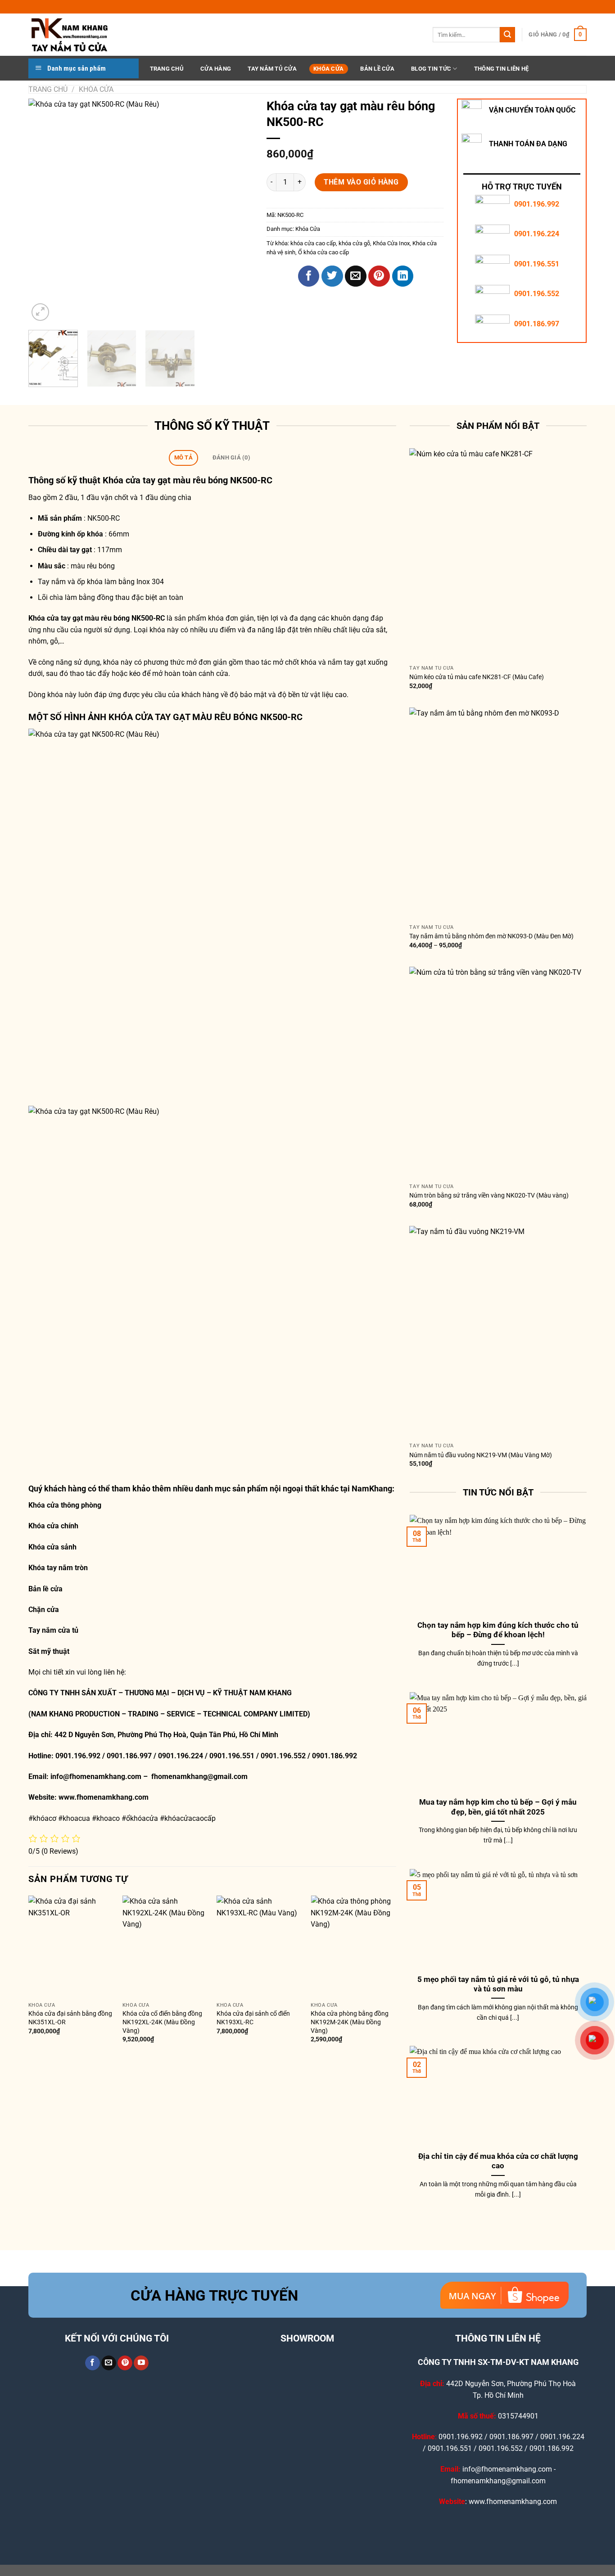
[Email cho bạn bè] (356, 276)
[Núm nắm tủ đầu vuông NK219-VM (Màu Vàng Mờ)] (498, 1332)
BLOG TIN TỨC (431, 69)
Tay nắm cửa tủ (53, 1630)
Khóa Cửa (328, 69)
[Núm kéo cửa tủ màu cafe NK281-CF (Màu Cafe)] (498, 554)
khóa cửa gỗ (354, 243)
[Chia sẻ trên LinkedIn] (403, 276)
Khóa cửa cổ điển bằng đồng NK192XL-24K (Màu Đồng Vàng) (162, 2022)
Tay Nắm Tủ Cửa (272, 69)
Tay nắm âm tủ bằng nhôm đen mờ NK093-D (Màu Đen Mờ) (491, 936)
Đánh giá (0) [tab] (231, 457)
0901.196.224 (537, 234)
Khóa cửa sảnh (52, 1547)
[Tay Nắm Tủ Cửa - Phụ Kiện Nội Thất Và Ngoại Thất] (73, 35)
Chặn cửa (44, 1610)
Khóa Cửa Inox (391, 243)
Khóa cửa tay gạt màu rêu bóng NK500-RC (188, 480)
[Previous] (44, 211)
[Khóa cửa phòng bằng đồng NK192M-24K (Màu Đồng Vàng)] (353, 1947)
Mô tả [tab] (183, 457)
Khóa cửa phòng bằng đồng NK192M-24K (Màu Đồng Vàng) (350, 2022)
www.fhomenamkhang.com (105, 1797)
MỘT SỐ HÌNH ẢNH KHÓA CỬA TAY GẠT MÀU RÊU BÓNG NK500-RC (165, 717)
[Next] (237, 211)
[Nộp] (507, 35)
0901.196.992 (537, 204)
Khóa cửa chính (53, 1526)
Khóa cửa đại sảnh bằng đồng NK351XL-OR (70, 2018)
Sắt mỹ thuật (50, 1651)
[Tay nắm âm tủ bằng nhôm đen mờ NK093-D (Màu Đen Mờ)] (498, 814)
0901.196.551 (537, 264)
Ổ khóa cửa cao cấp (323, 252)
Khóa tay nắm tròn (58, 1568)
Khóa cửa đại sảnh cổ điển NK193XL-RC (253, 2018)
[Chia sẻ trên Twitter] (332, 276)
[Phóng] (40, 312)
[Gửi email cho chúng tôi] (109, 2363)
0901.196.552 (537, 294)
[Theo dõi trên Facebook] (93, 2363)
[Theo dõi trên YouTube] (141, 2363)
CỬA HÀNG (216, 69)
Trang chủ (48, 89)
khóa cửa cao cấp (313, 243)
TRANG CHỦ (167, 69)
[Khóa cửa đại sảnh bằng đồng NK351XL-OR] (71, 1947)
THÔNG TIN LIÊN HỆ (501, 69)
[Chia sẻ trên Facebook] (309, 276)
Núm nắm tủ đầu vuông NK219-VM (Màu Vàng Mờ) (481, 1455)
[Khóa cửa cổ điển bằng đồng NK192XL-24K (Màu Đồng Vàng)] (165, 1947)
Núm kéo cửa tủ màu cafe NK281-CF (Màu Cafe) (477, 677)
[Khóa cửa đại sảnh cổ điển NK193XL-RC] (259, 1947)
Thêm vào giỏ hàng (361, 182)
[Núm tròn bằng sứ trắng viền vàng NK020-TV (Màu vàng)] (498, 1073)
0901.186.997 (537, 324)
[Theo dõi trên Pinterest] (125, 2363)
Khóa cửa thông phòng (65, 1505)
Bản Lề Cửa (377, 69)
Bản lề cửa (45, 1589)
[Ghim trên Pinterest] (379, 276)
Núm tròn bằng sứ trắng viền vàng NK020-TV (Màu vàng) (489, 1196)
